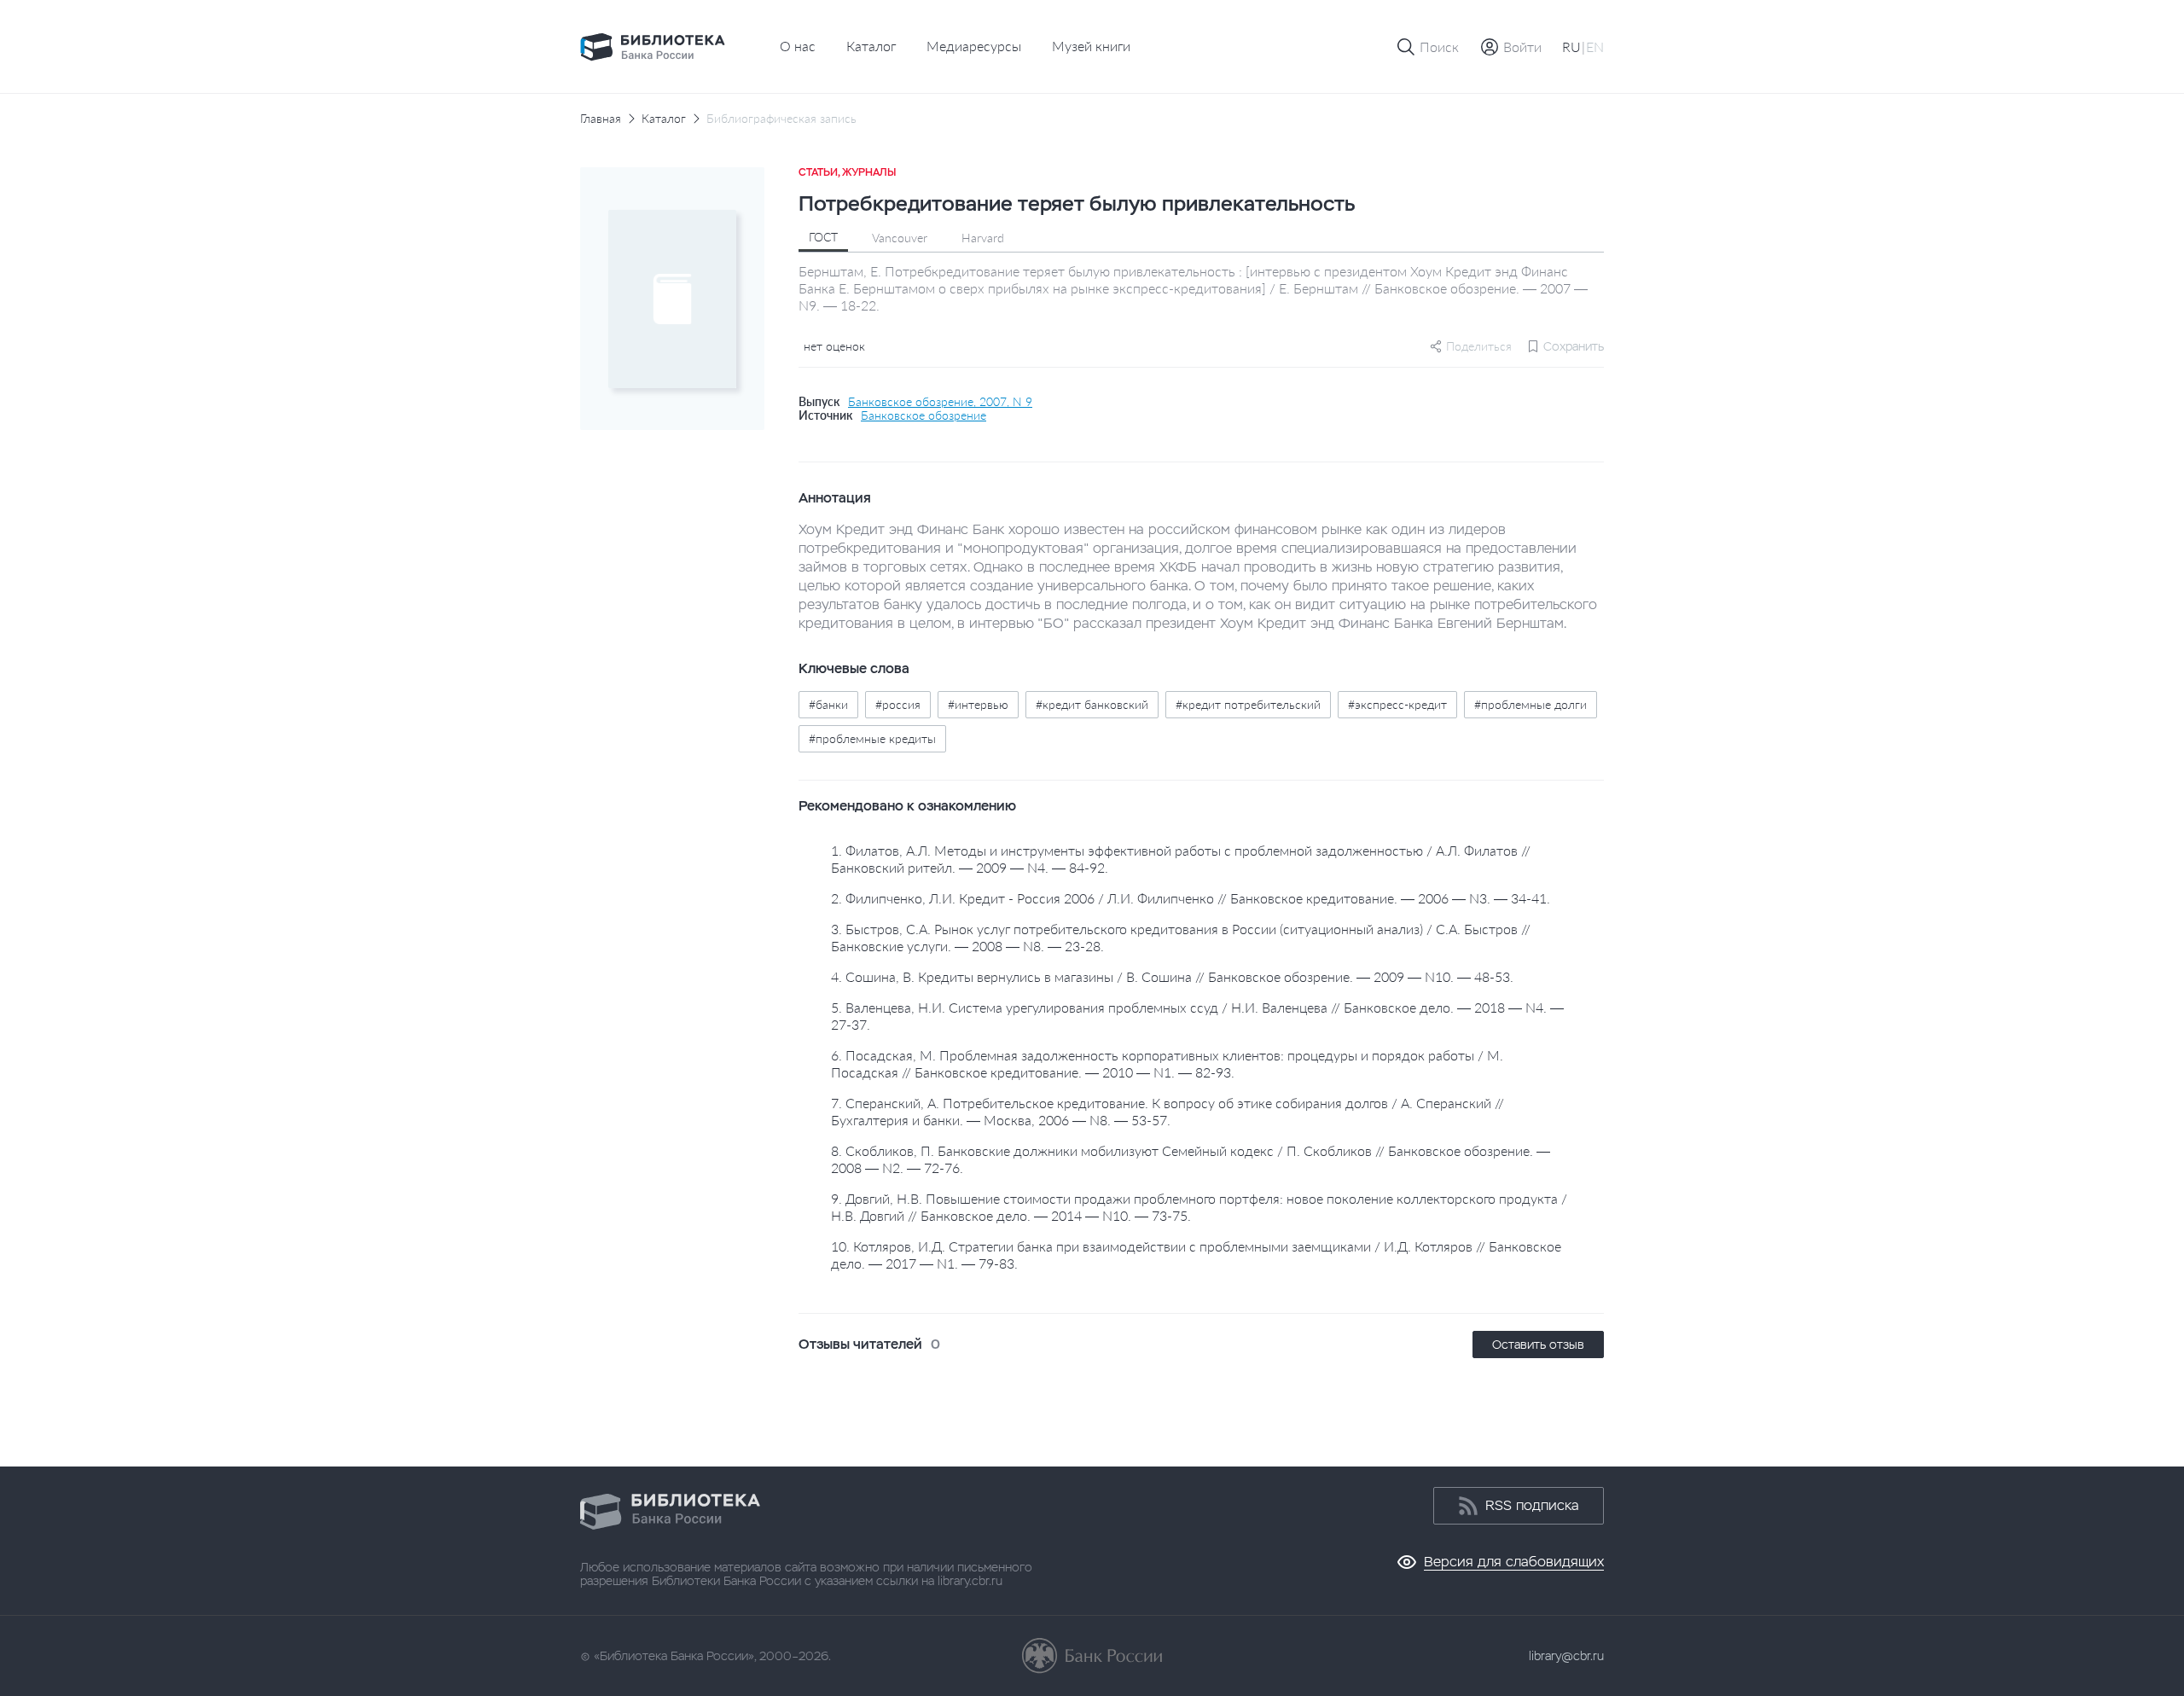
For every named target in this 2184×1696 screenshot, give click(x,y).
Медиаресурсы (974, 46)
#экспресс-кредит (1397, 704)
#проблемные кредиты (872, 738)
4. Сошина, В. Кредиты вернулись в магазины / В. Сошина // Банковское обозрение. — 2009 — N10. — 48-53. (1172, 976)
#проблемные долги (1531, 704)
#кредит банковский (1092, 704)
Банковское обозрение (924, 415)
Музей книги (1091, 46)
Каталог (871, 46)
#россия (898, 704)
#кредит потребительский (1248, 704)
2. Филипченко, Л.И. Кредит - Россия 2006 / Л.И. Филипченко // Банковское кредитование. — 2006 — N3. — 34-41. (1191, 898)
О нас (798, 46)
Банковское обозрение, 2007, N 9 (940, 402)
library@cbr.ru (1566, 1656)
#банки (828, 704)
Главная (601, 119)
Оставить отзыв (1538, 1345)
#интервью (978, 704)
